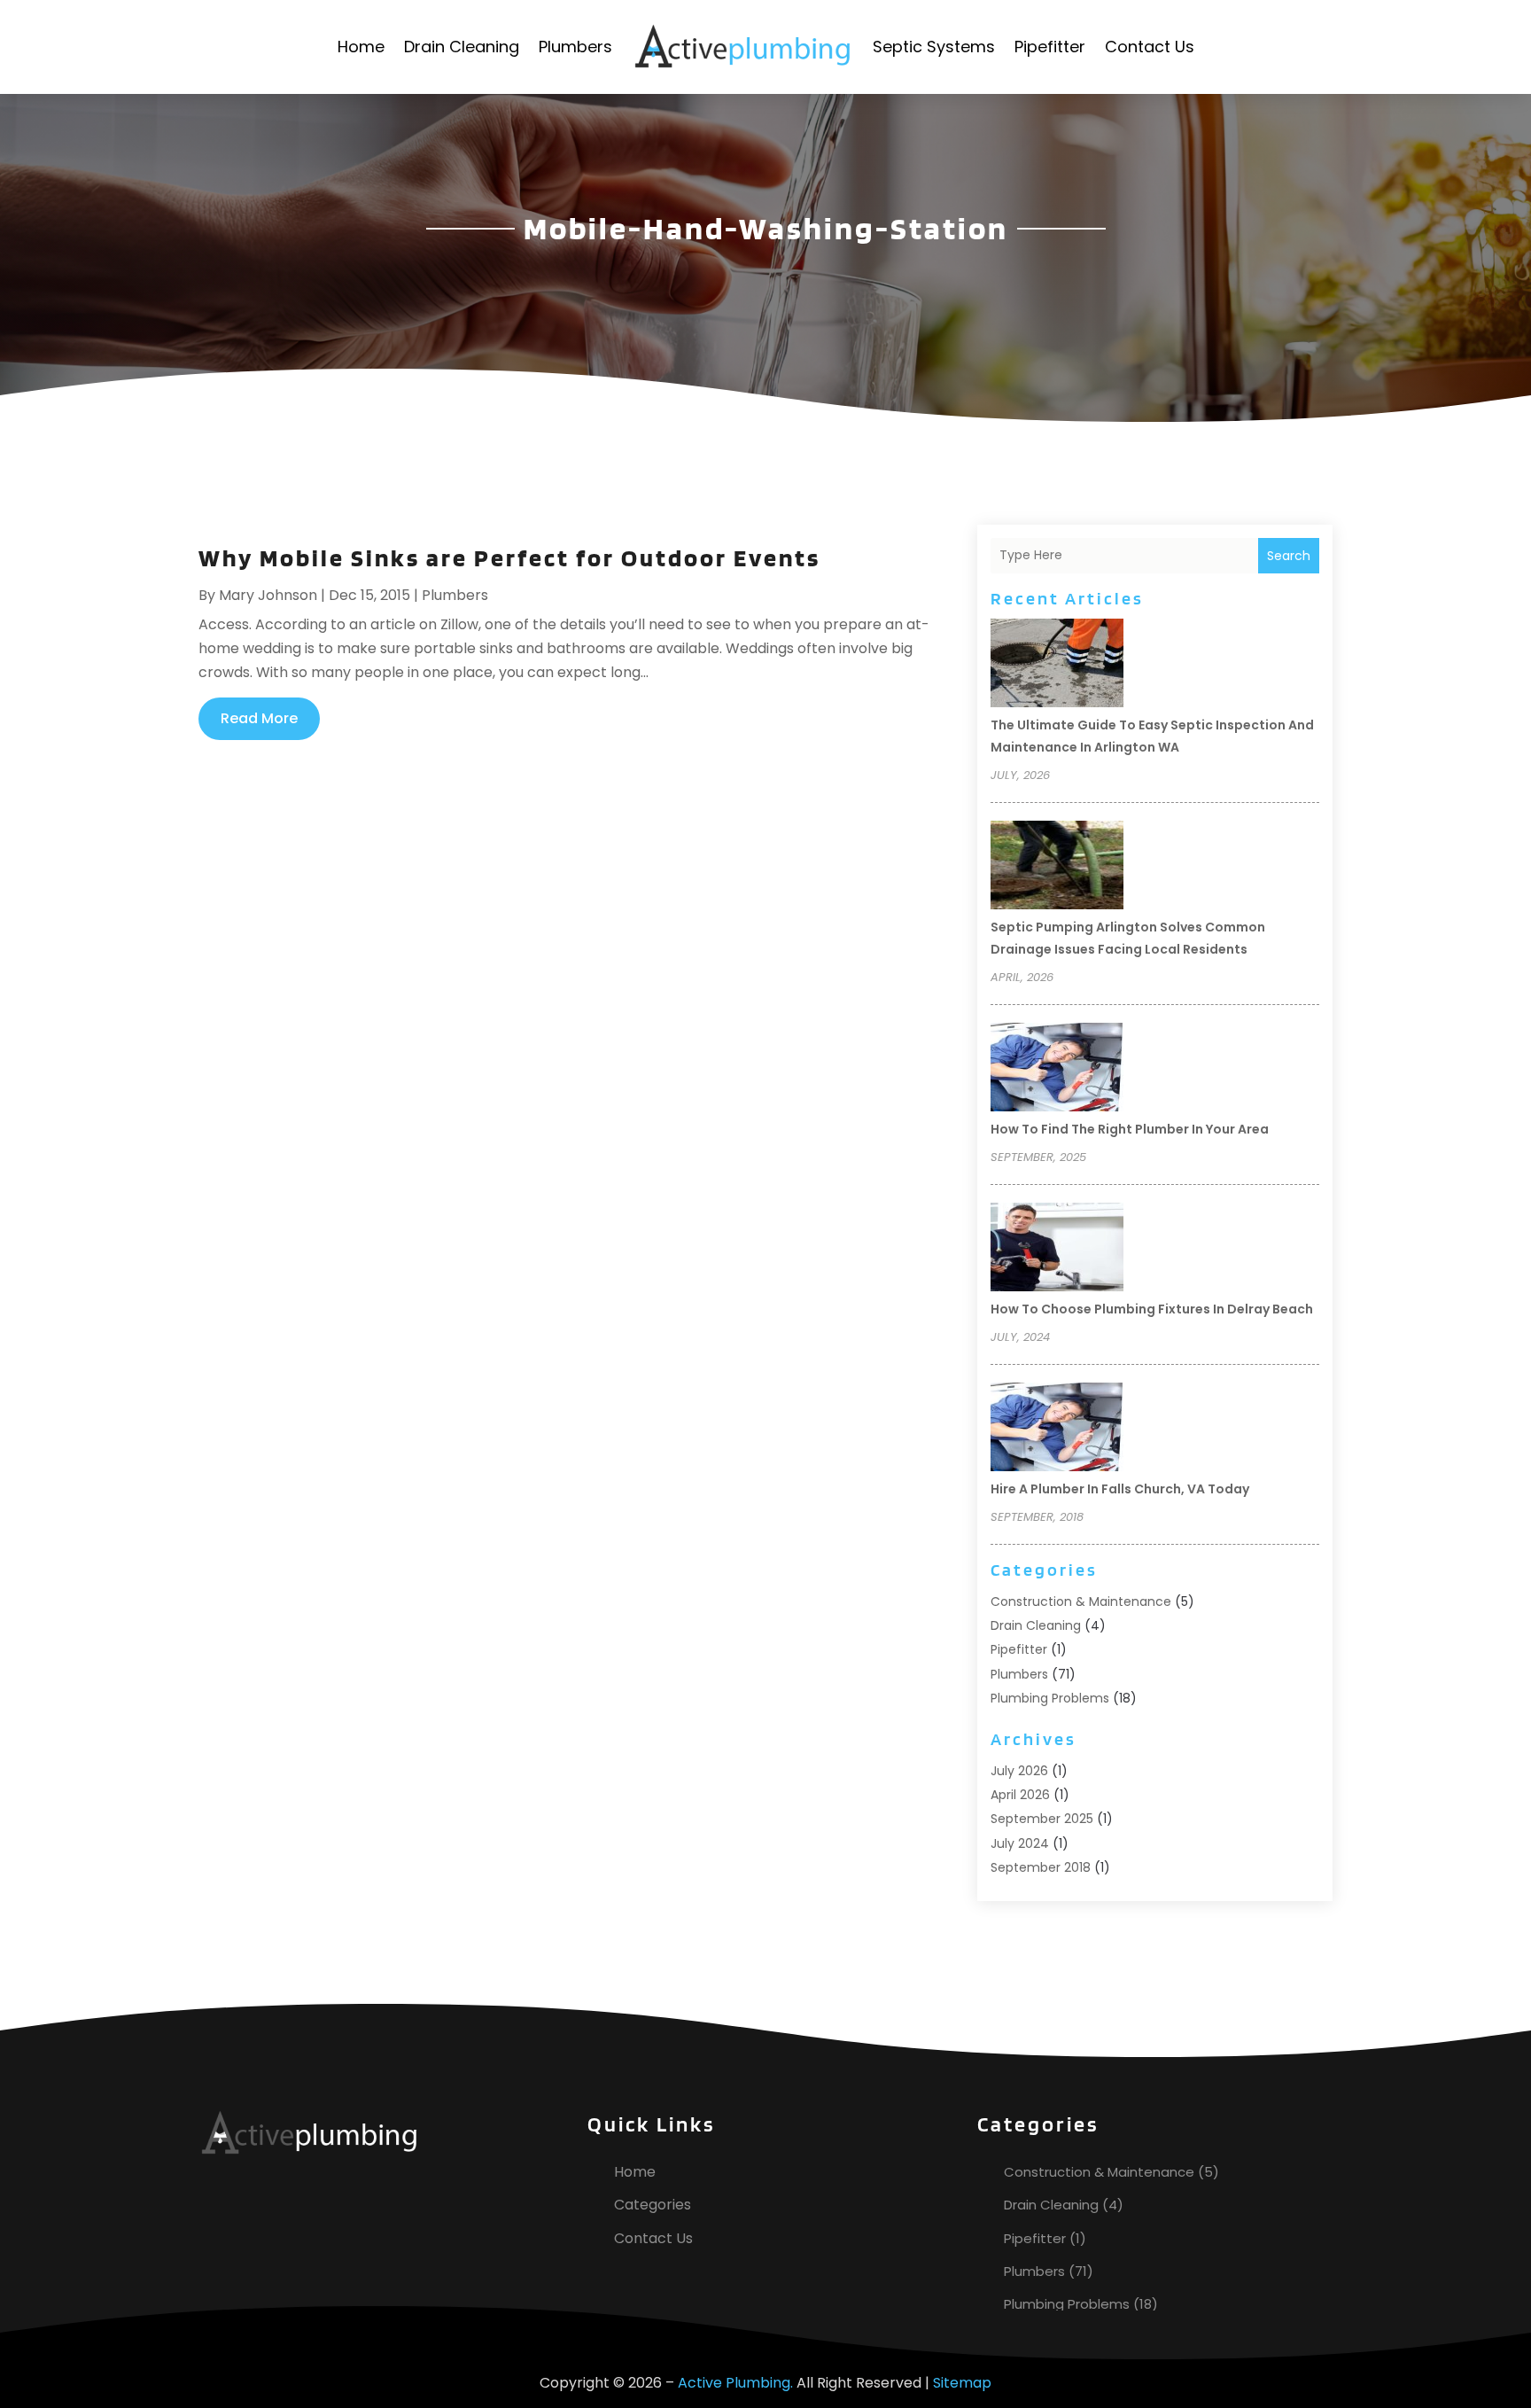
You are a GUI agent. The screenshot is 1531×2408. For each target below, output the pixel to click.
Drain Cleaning (462, 47)
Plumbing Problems (1050, 1698)
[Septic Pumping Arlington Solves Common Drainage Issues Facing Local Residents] (1057, 868)
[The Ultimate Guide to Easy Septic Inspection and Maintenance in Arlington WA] (1057, 666)
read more (259, 718)
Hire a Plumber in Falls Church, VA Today (1120, 1489)
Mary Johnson (268, 595)
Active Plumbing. (735, 2383)
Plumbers (575, 47)
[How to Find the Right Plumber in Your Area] (1057, 1070)
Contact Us (1150, 47)
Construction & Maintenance (1081, 1601)
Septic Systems (934, 47)
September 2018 (1041, 1867)
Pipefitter (1050, 47)
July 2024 (1020, 1843)
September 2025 (1042, 1819)
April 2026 (1020, 1795)
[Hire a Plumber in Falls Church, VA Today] (1057, 1430)
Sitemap (962, 2383)
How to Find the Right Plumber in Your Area (1130, 1129)
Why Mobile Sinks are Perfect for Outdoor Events (509, 557)
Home (361, 47)
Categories (653, 2205)
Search (1289, 556)
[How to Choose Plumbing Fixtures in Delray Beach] (1057, 1250)
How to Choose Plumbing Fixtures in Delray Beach (1152, 1309)
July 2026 (1019, 1771)
